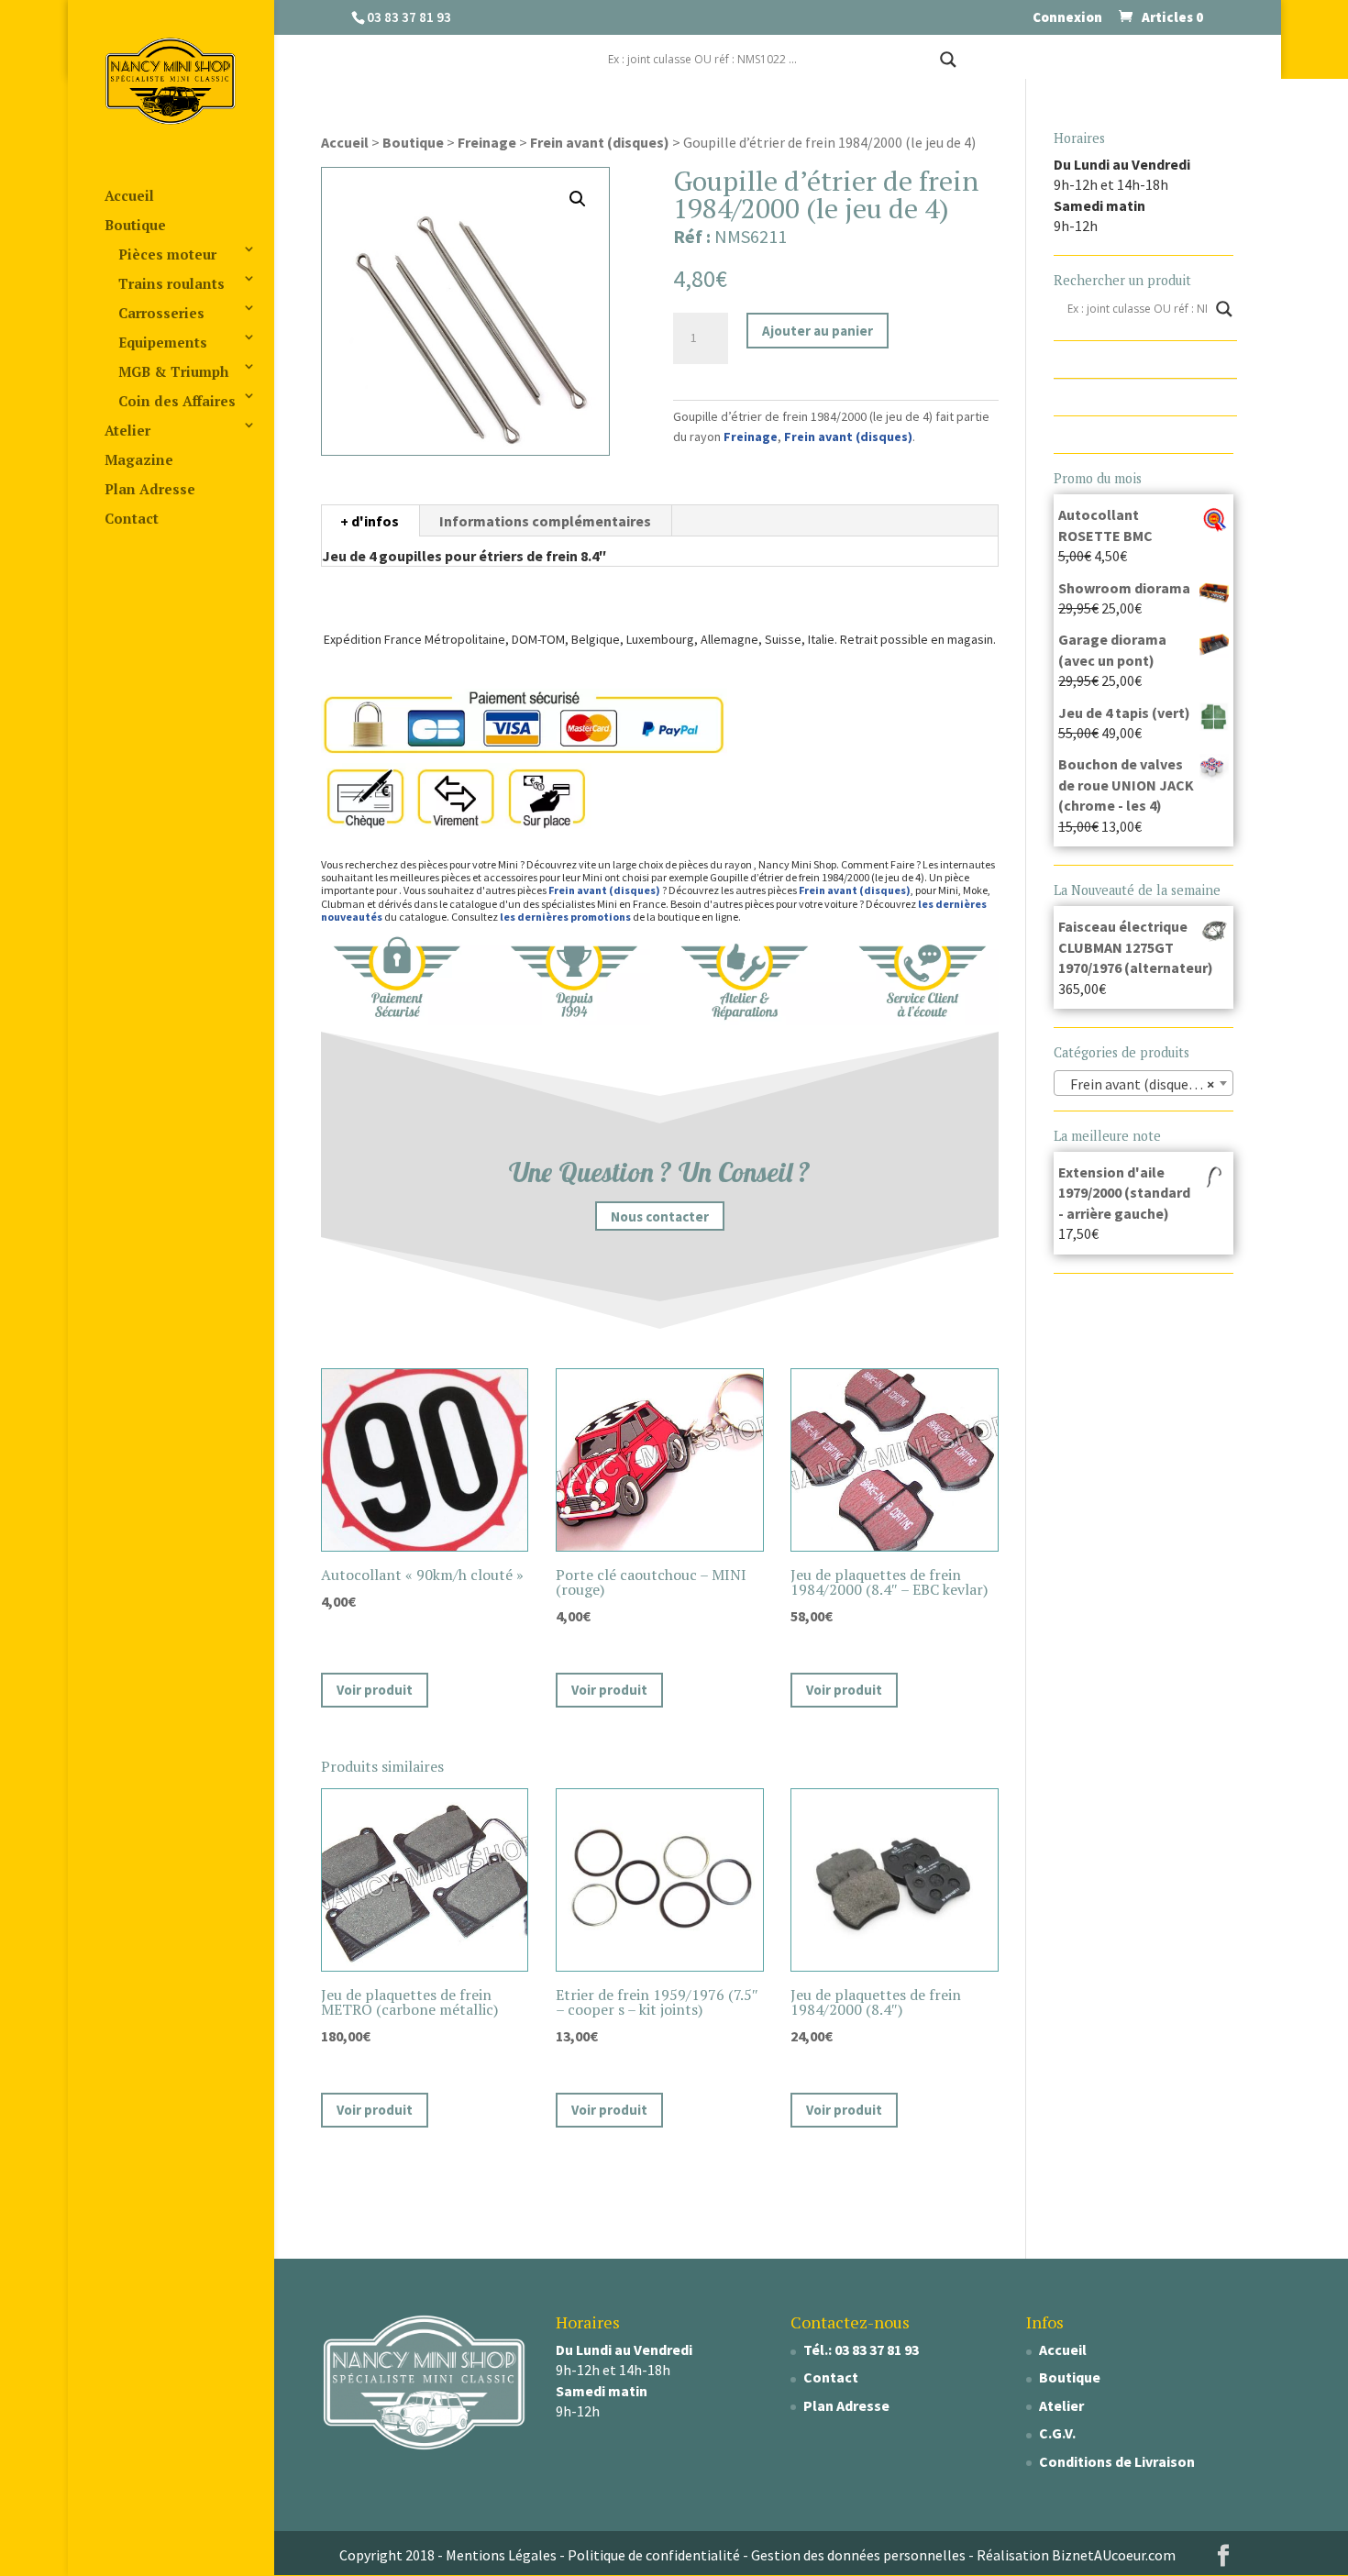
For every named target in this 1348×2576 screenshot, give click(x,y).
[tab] (370, 521)
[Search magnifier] (948, 60)
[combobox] (1144, 1083)
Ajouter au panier (818, 331)
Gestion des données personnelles (858, 2555)
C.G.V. (1057, 2433)
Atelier (127, 430)
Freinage (487, 142)
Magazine (139, 459)
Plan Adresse (150, 489)
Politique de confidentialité (654, 2555)
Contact (132, 518)
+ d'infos (370, 521)
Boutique (135, 225)
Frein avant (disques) (600, 142)
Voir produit (375, 1690)
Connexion (1067, 18)
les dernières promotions (565, 917)
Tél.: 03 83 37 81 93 (861, 2349)
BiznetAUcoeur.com (1114, 2555)
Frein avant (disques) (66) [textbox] (1146, 1084)
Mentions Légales (501, 2555)
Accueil (129, 195)
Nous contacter (660, 1216)
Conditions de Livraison (1117, 2461)
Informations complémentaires (545, 521)
